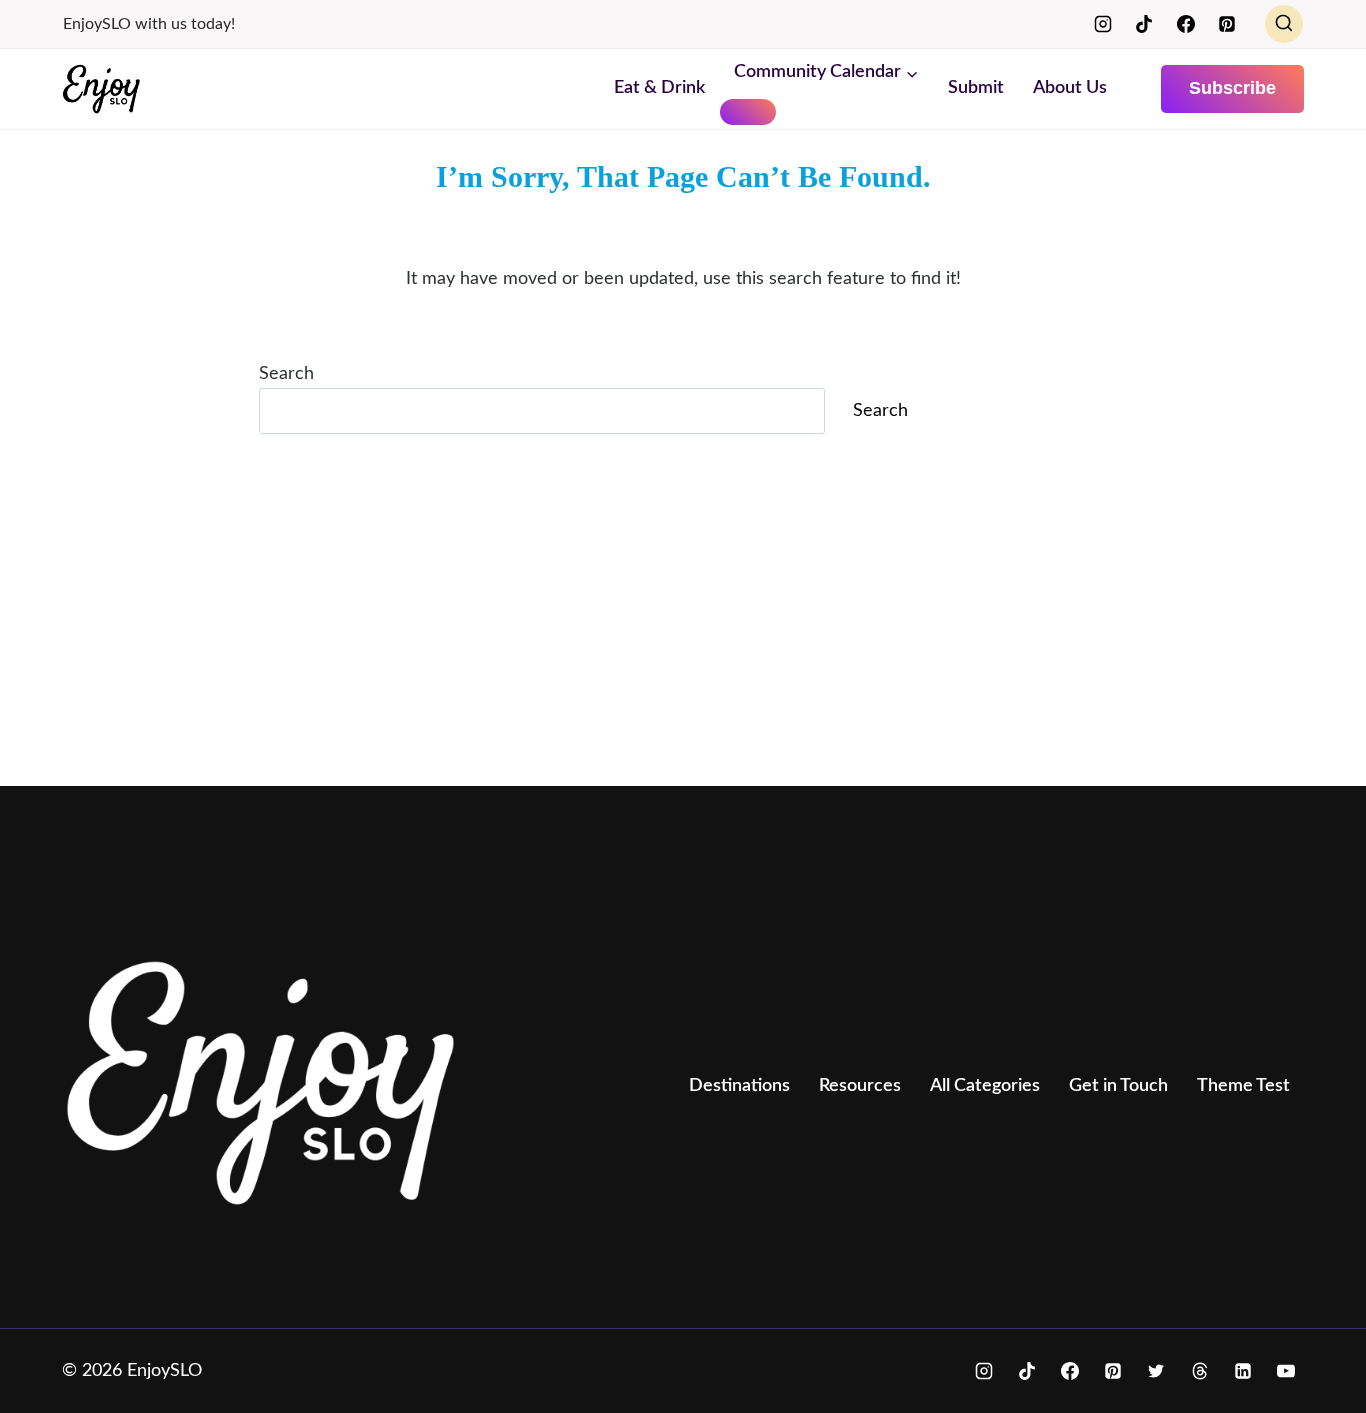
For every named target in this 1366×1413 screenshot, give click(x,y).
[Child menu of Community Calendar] (748, 112)
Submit (976, 88)
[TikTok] (1144, 24)
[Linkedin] (1243, 1371)
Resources (860, 1086)
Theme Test (1243, 1086)
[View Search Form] (1284, 24)
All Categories (985, 1086)
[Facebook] (1186, 24)
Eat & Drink (659, 88)
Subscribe (1232, 88)
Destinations (739, 1086)
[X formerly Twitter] (1156, 1371)
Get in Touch (1118, 1086)
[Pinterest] (1227, 24)
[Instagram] (1103, 24)
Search (286, 374)
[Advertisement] (662, 622)
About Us (1070, 88)
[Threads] (1200, 1371)
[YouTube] (1286, 1371)
